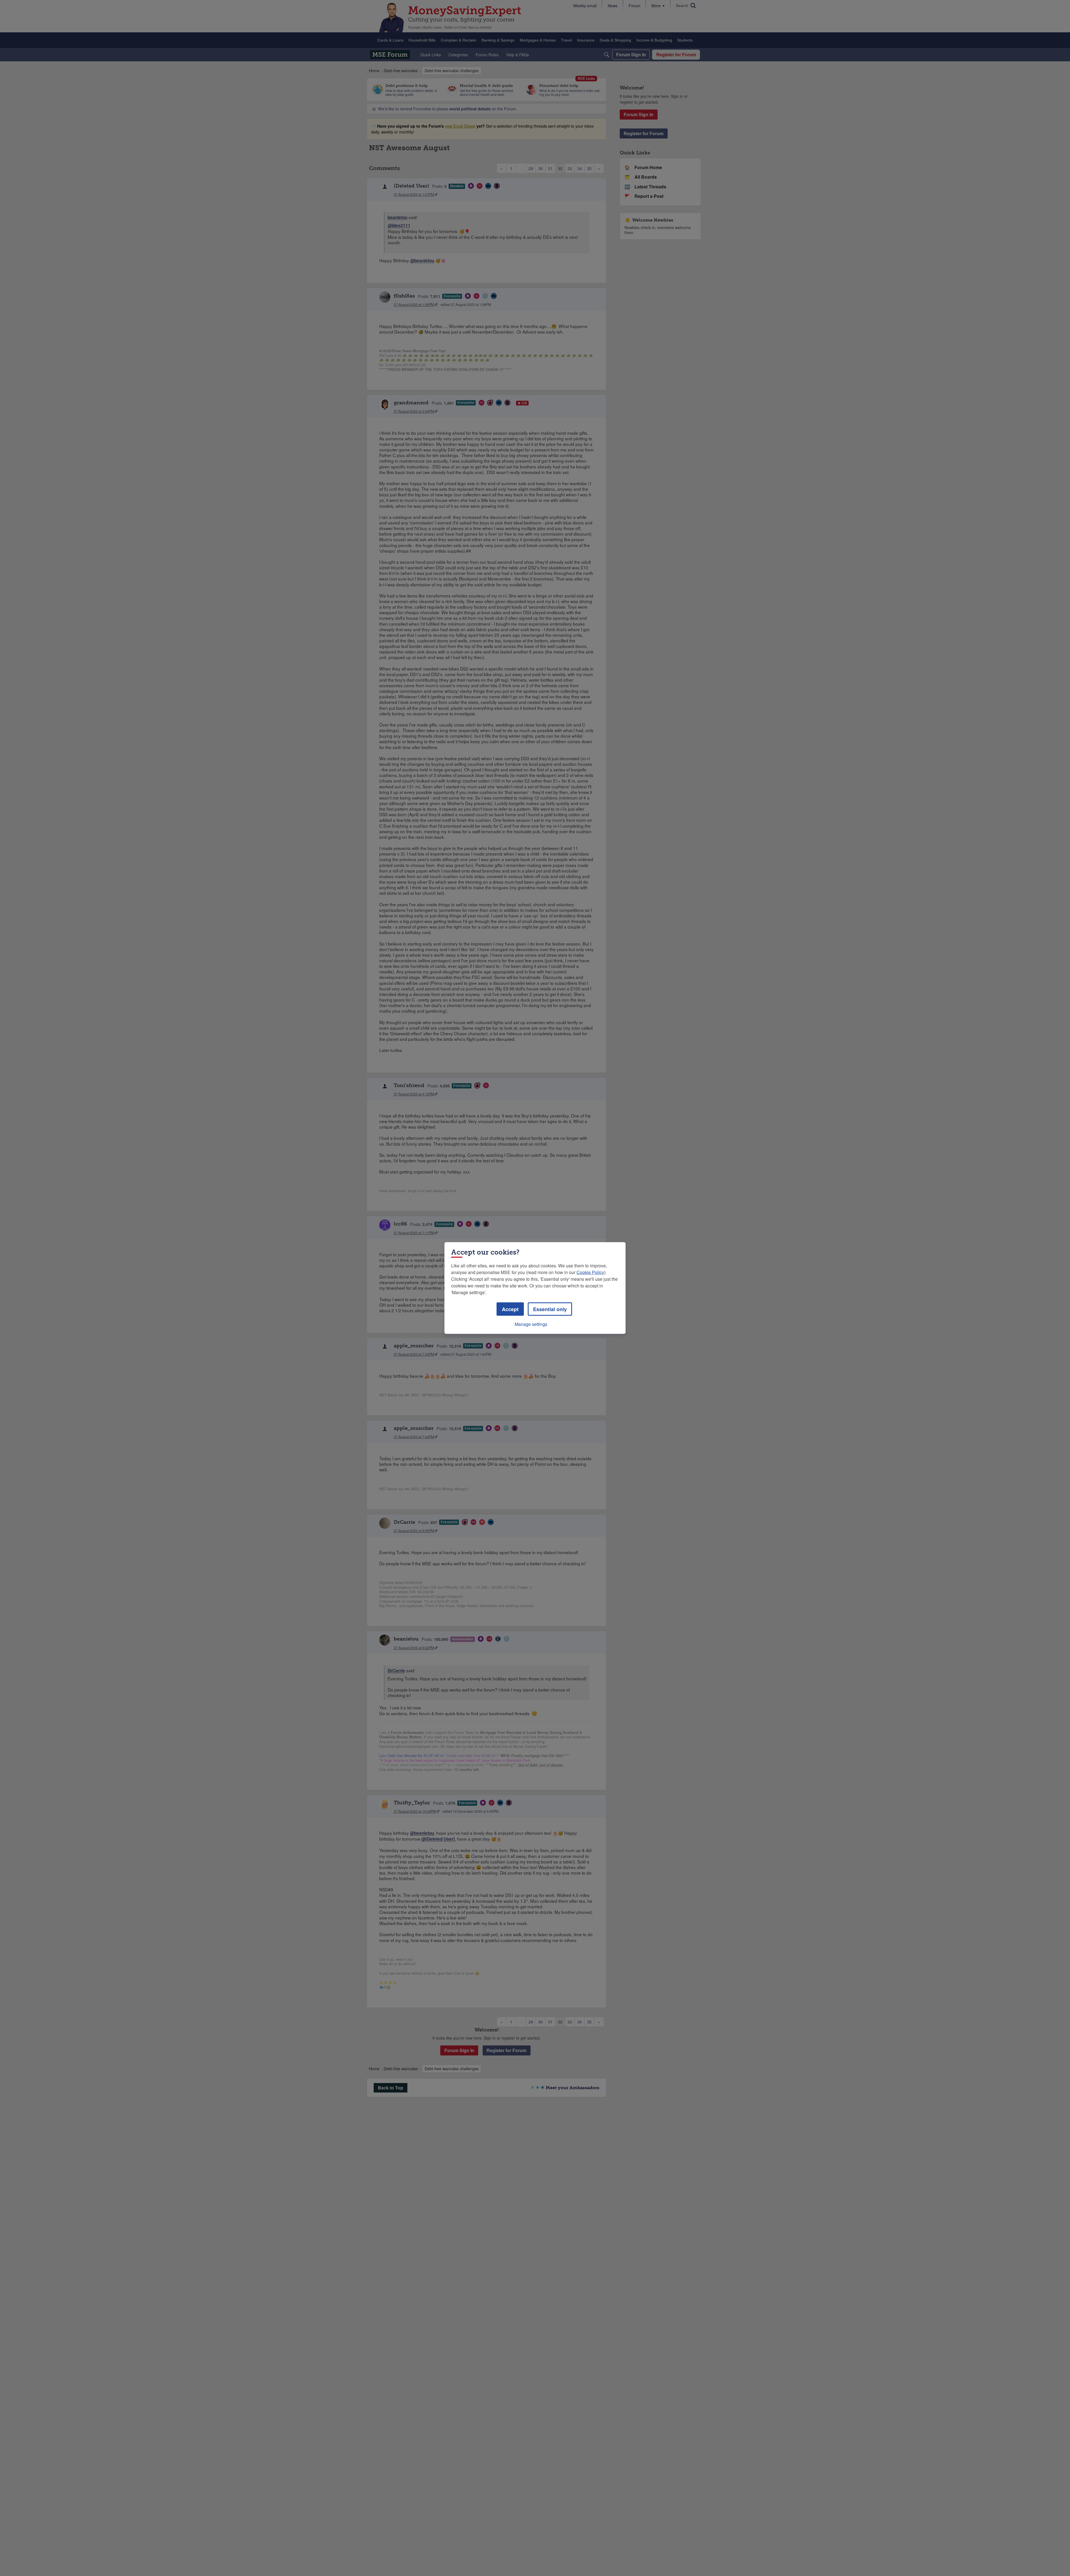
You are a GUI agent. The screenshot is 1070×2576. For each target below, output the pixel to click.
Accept (510, 1309)
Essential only (550, 1309)
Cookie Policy (590, 1272)
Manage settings (531, 1324)
